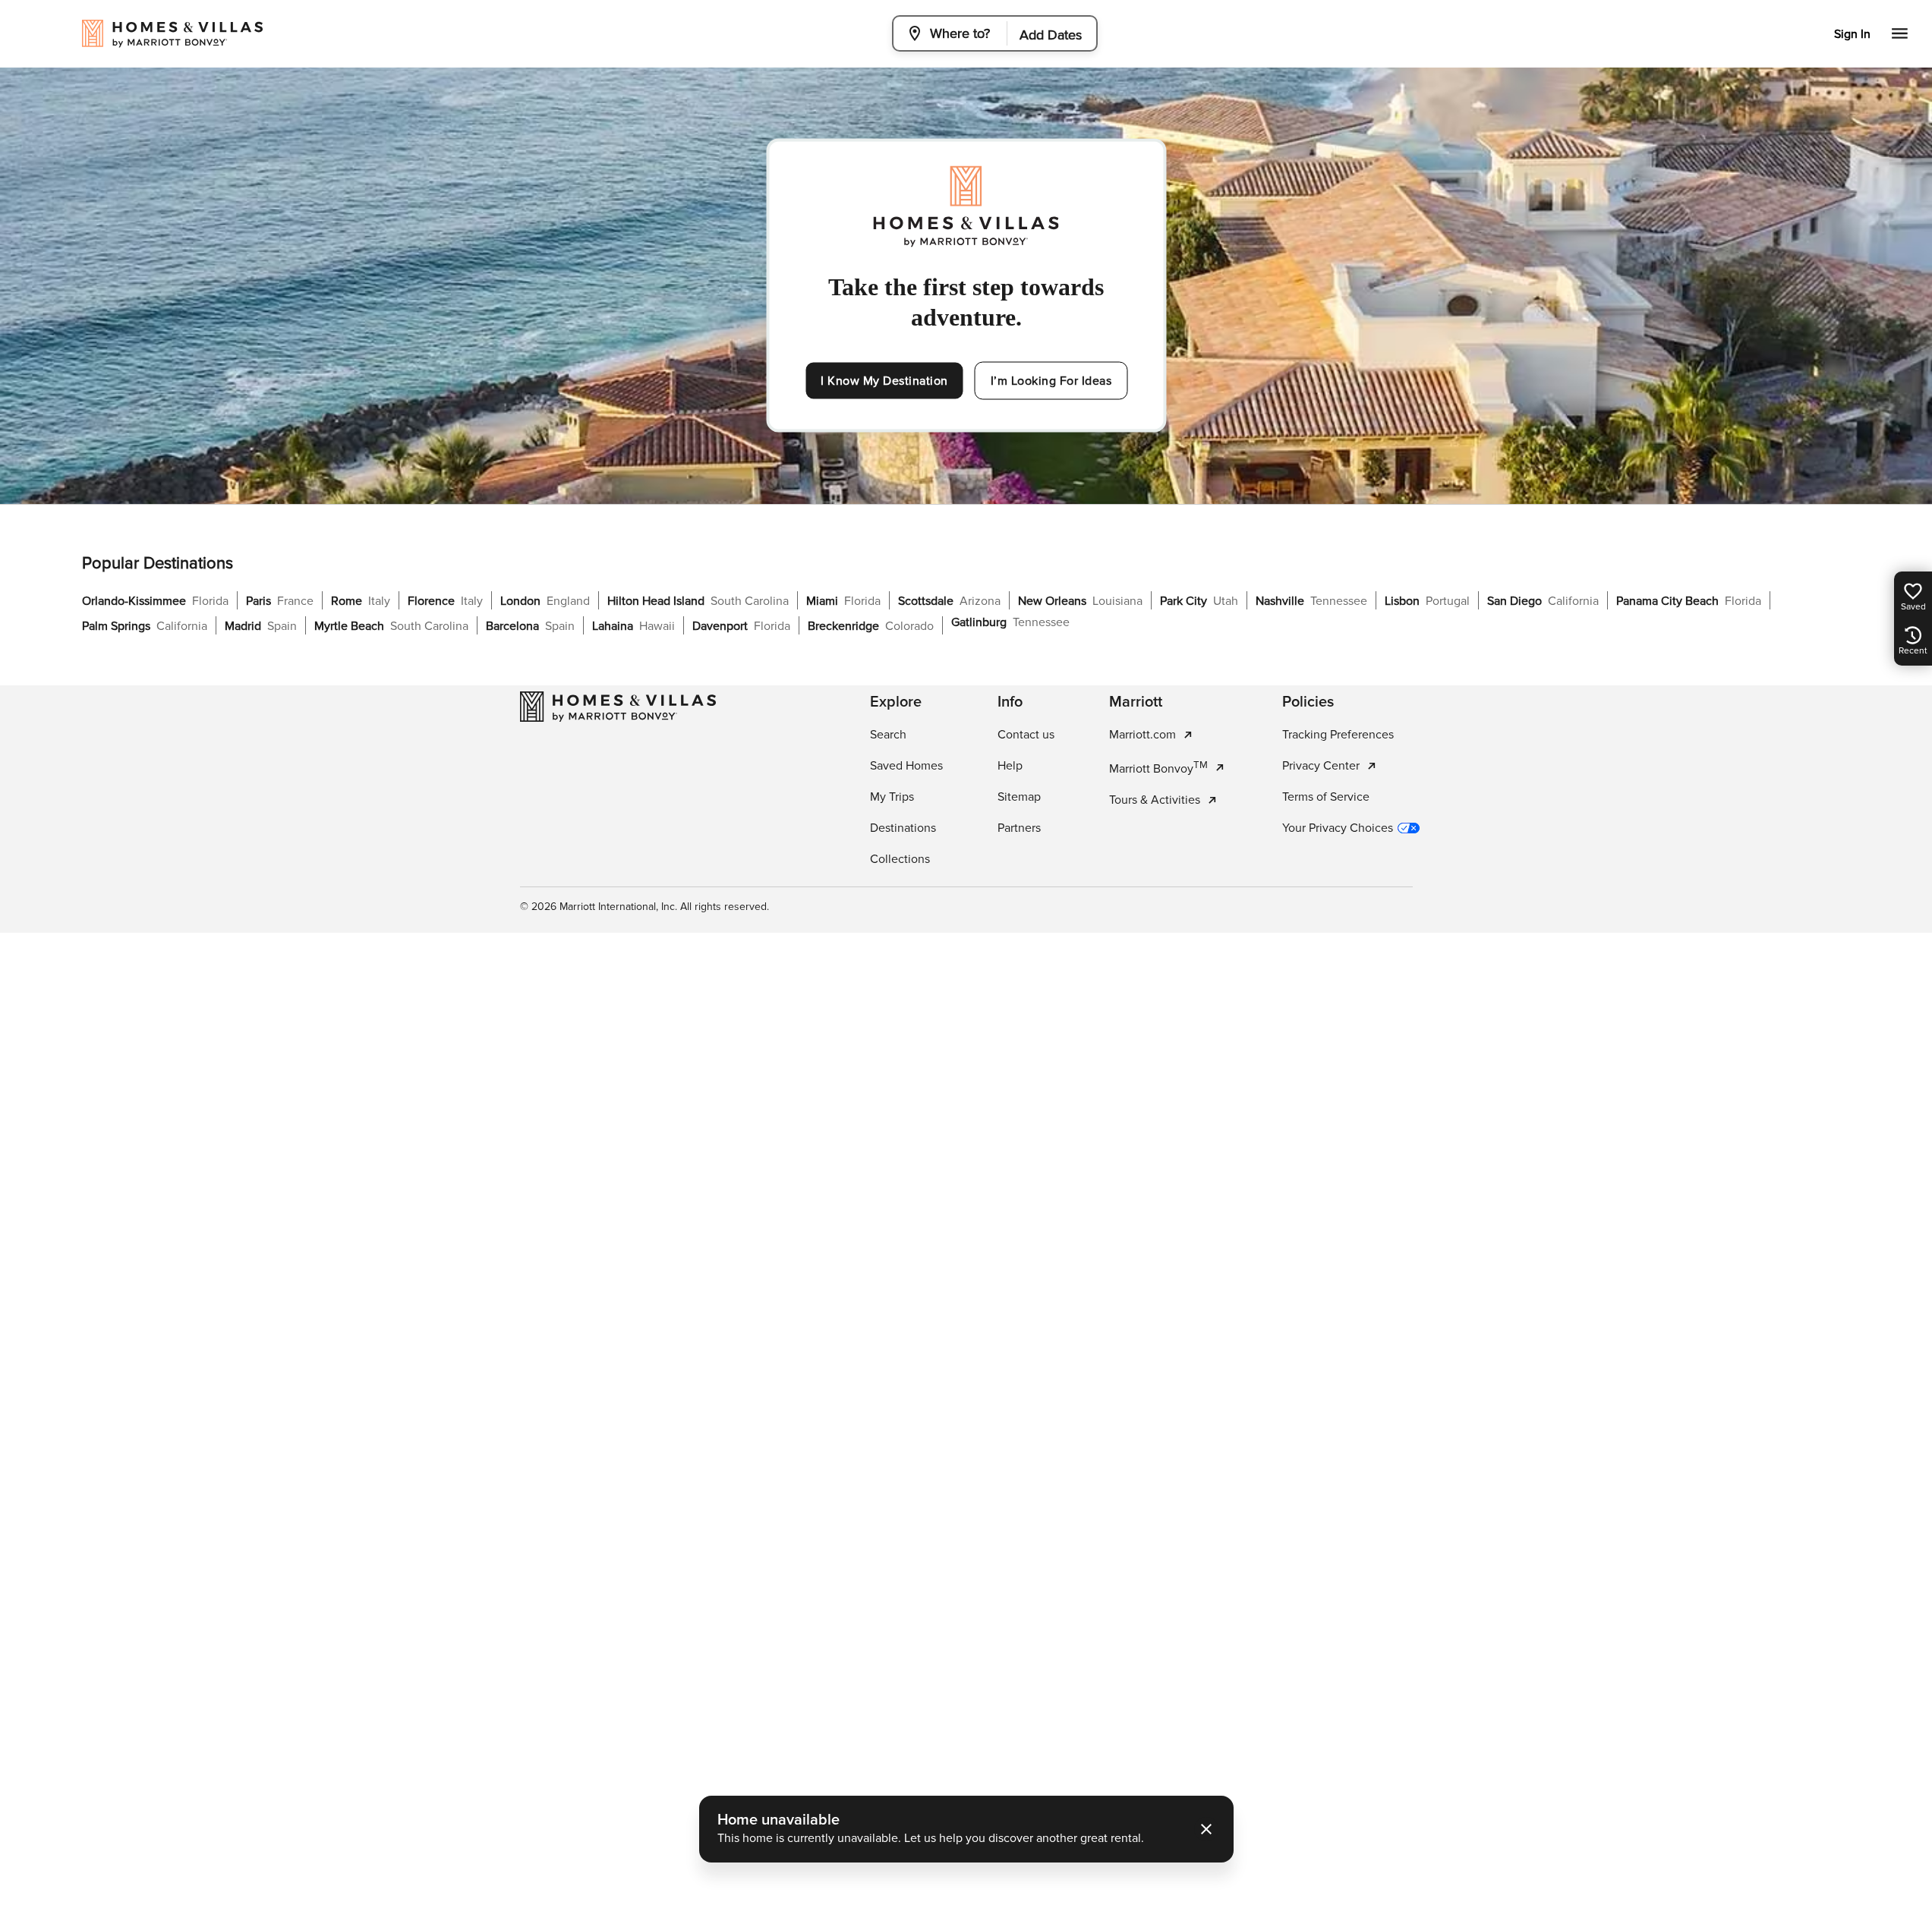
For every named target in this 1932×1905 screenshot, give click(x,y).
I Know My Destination (884, 381)
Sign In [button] (1852, 34)
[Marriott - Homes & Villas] (618, 707)
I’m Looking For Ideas (1051, 381)
